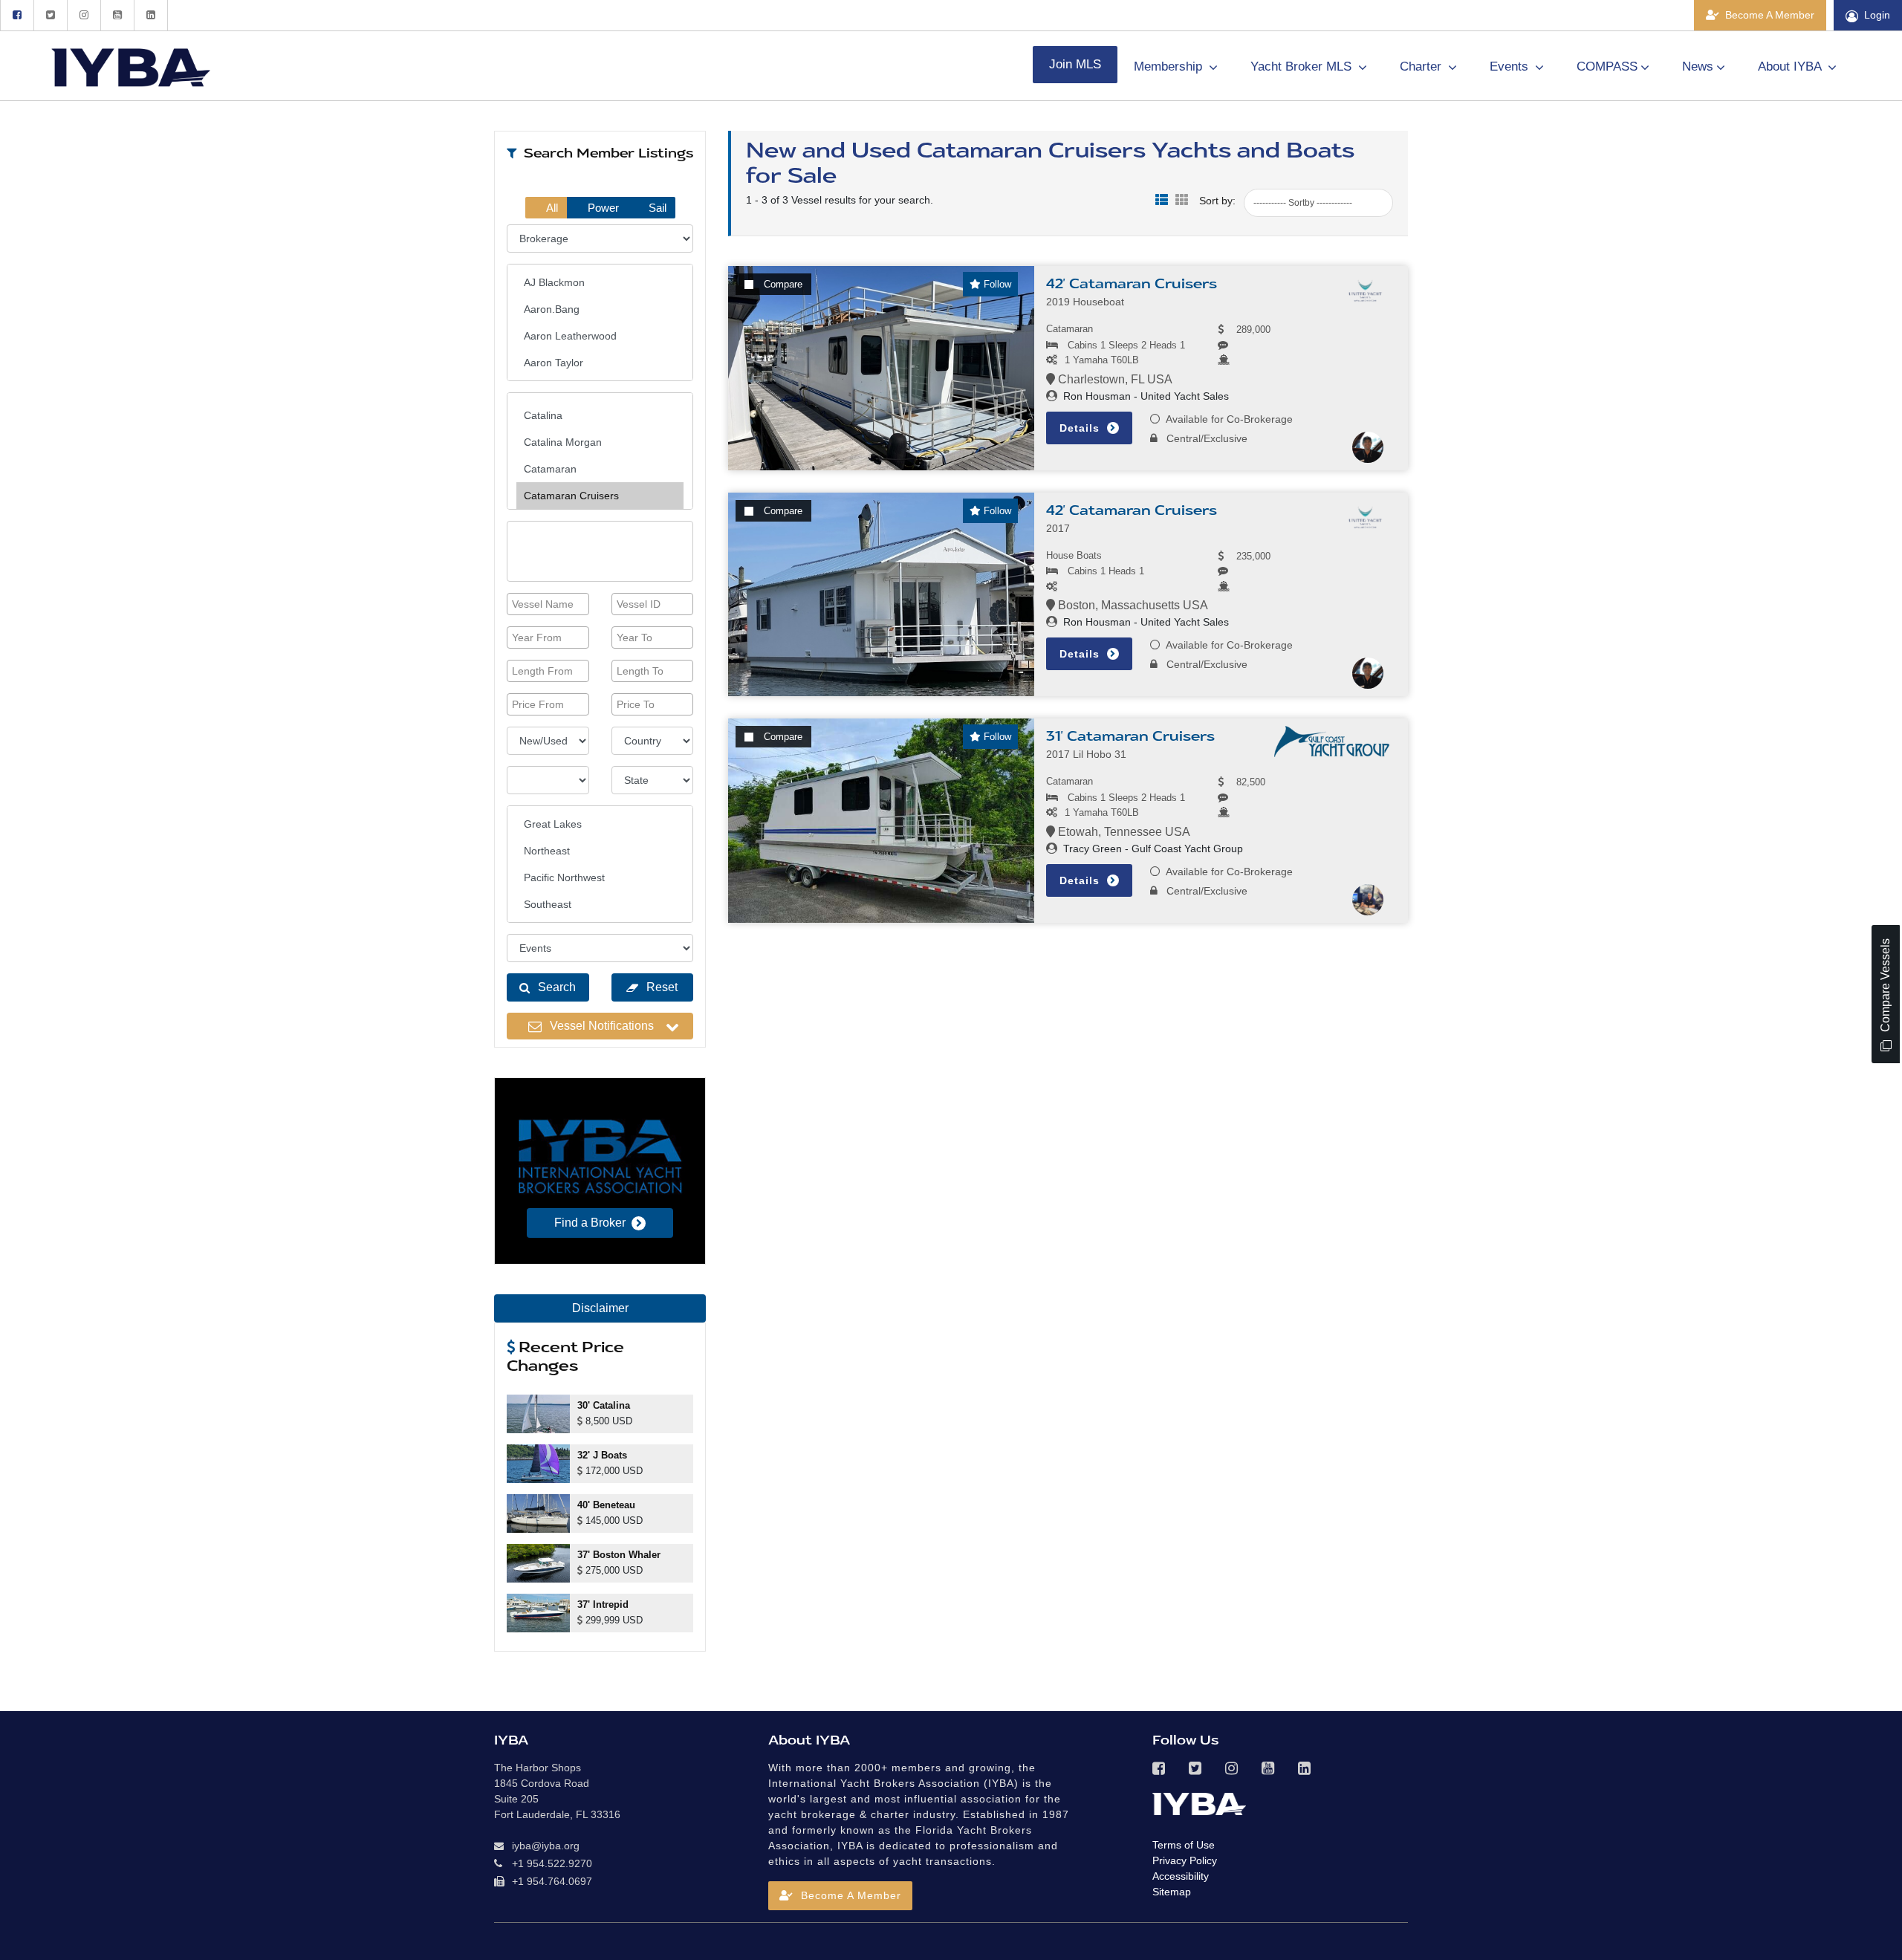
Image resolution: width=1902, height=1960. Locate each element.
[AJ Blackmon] (600, 282)
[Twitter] (50, 15)
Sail (656, 208)
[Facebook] (17, 15)
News (1698, 66)
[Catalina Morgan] (600, 442)
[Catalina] (600, 415)
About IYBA (1791, 66)
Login (1877, 15)
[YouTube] (117, 15)
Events (1511, 66)
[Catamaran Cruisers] (600, 496)
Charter (1422, 66)
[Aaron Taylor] (600, 363)
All (551, 208)
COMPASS (1607, 66)
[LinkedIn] (151, 15)
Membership (1170, 66)
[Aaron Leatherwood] (600, 336)
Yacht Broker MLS (1303, 66)
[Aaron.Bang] (600, 309)
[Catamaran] (600, 469)
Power (602, 208)
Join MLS (1075, 64)
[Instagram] (84, 15)
